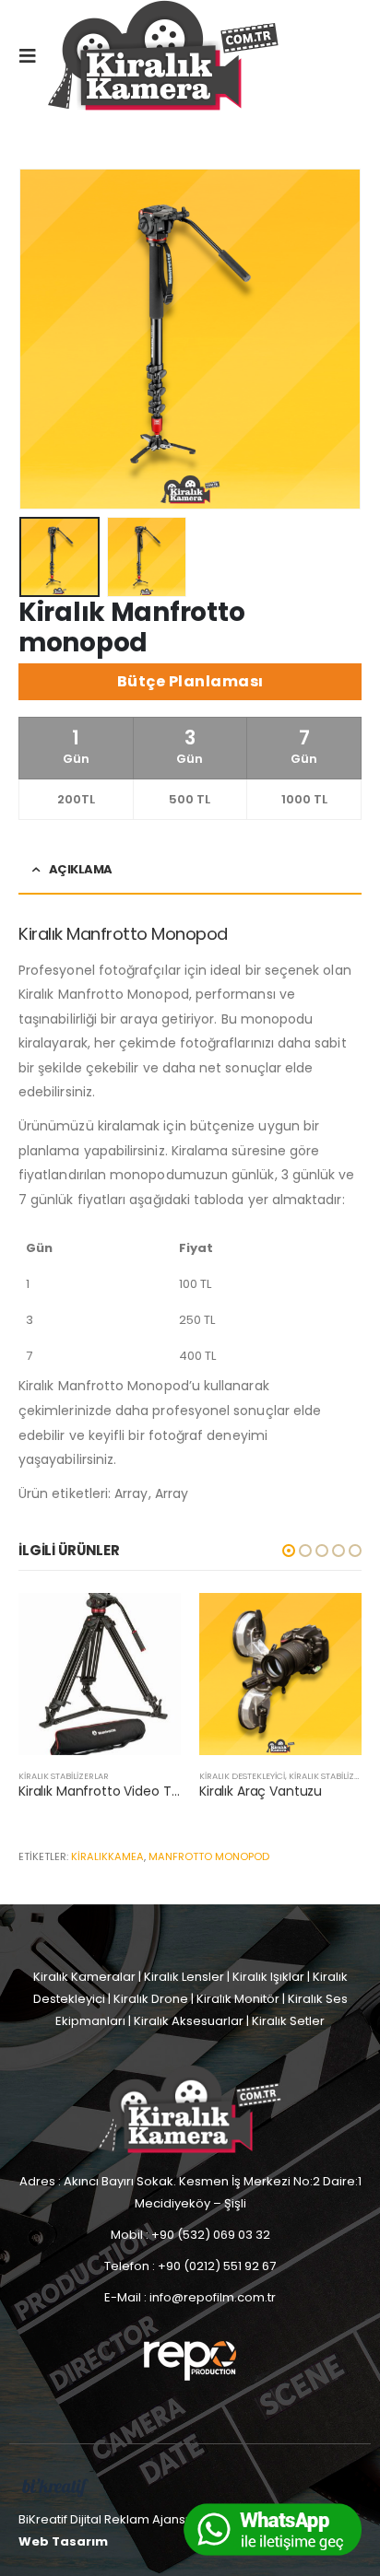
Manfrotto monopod (209, 1856)
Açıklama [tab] (81, 869)
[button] (289, 1551)
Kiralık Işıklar (268, 1977)
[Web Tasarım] (55, 2487)
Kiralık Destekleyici (242, 1776)
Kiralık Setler (288, 2021)
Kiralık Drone (151, 1999)
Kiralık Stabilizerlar (64, 1776)
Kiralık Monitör (238, 1999)
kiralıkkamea (107, 1856)
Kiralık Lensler (184, 1977)
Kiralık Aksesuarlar (189, 2021)
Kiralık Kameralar (84, 1977)
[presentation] (42, 339)
